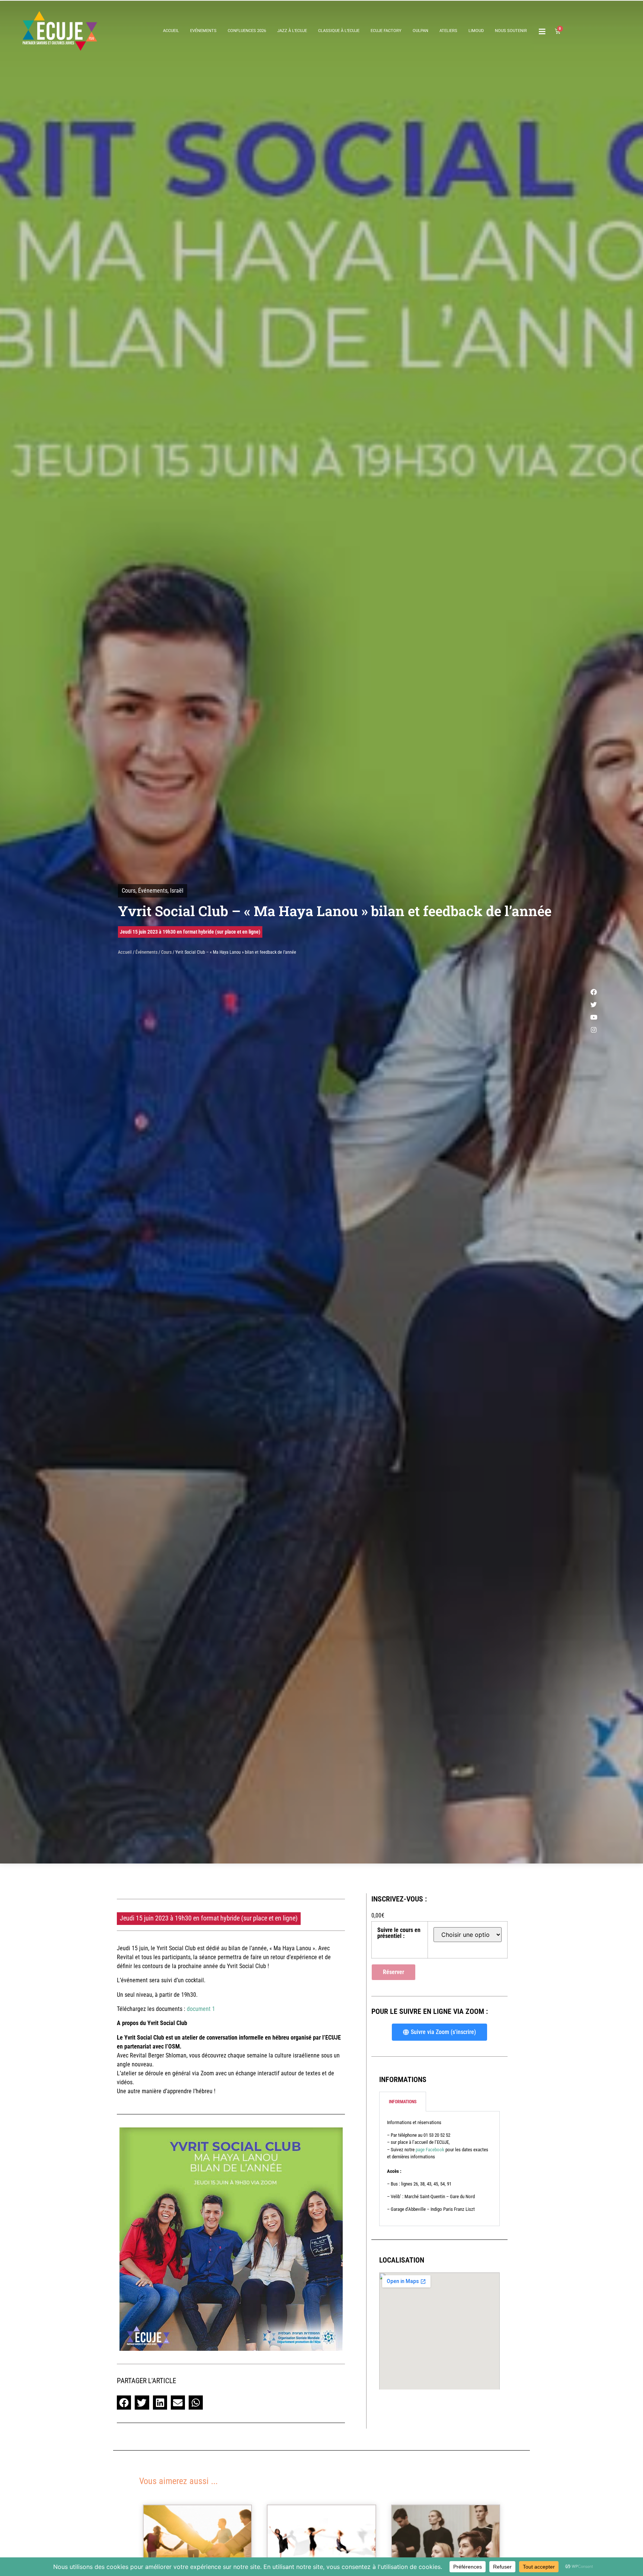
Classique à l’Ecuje (339, 31)
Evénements (203, 31)
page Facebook (430, 2150)
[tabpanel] (439, 2169)
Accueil (171, 31)
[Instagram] (594, 1030)
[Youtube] (594, 1017)
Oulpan (420, 31)
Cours (129, 891)
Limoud (476, 31)
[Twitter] (594, 1004)
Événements (153, 891)
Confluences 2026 (247, 31)
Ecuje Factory (386, 31)
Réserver (394, 1972)
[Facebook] (594, 992)
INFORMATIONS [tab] (403, 2102)
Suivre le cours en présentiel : (399, 1933)
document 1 (201, 2009)
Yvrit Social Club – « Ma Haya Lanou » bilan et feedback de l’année (335, 911)
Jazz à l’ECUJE (292, 31)
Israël (177, 891)
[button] (124, 2403)
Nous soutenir (511, 31)
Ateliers (448, 31)
